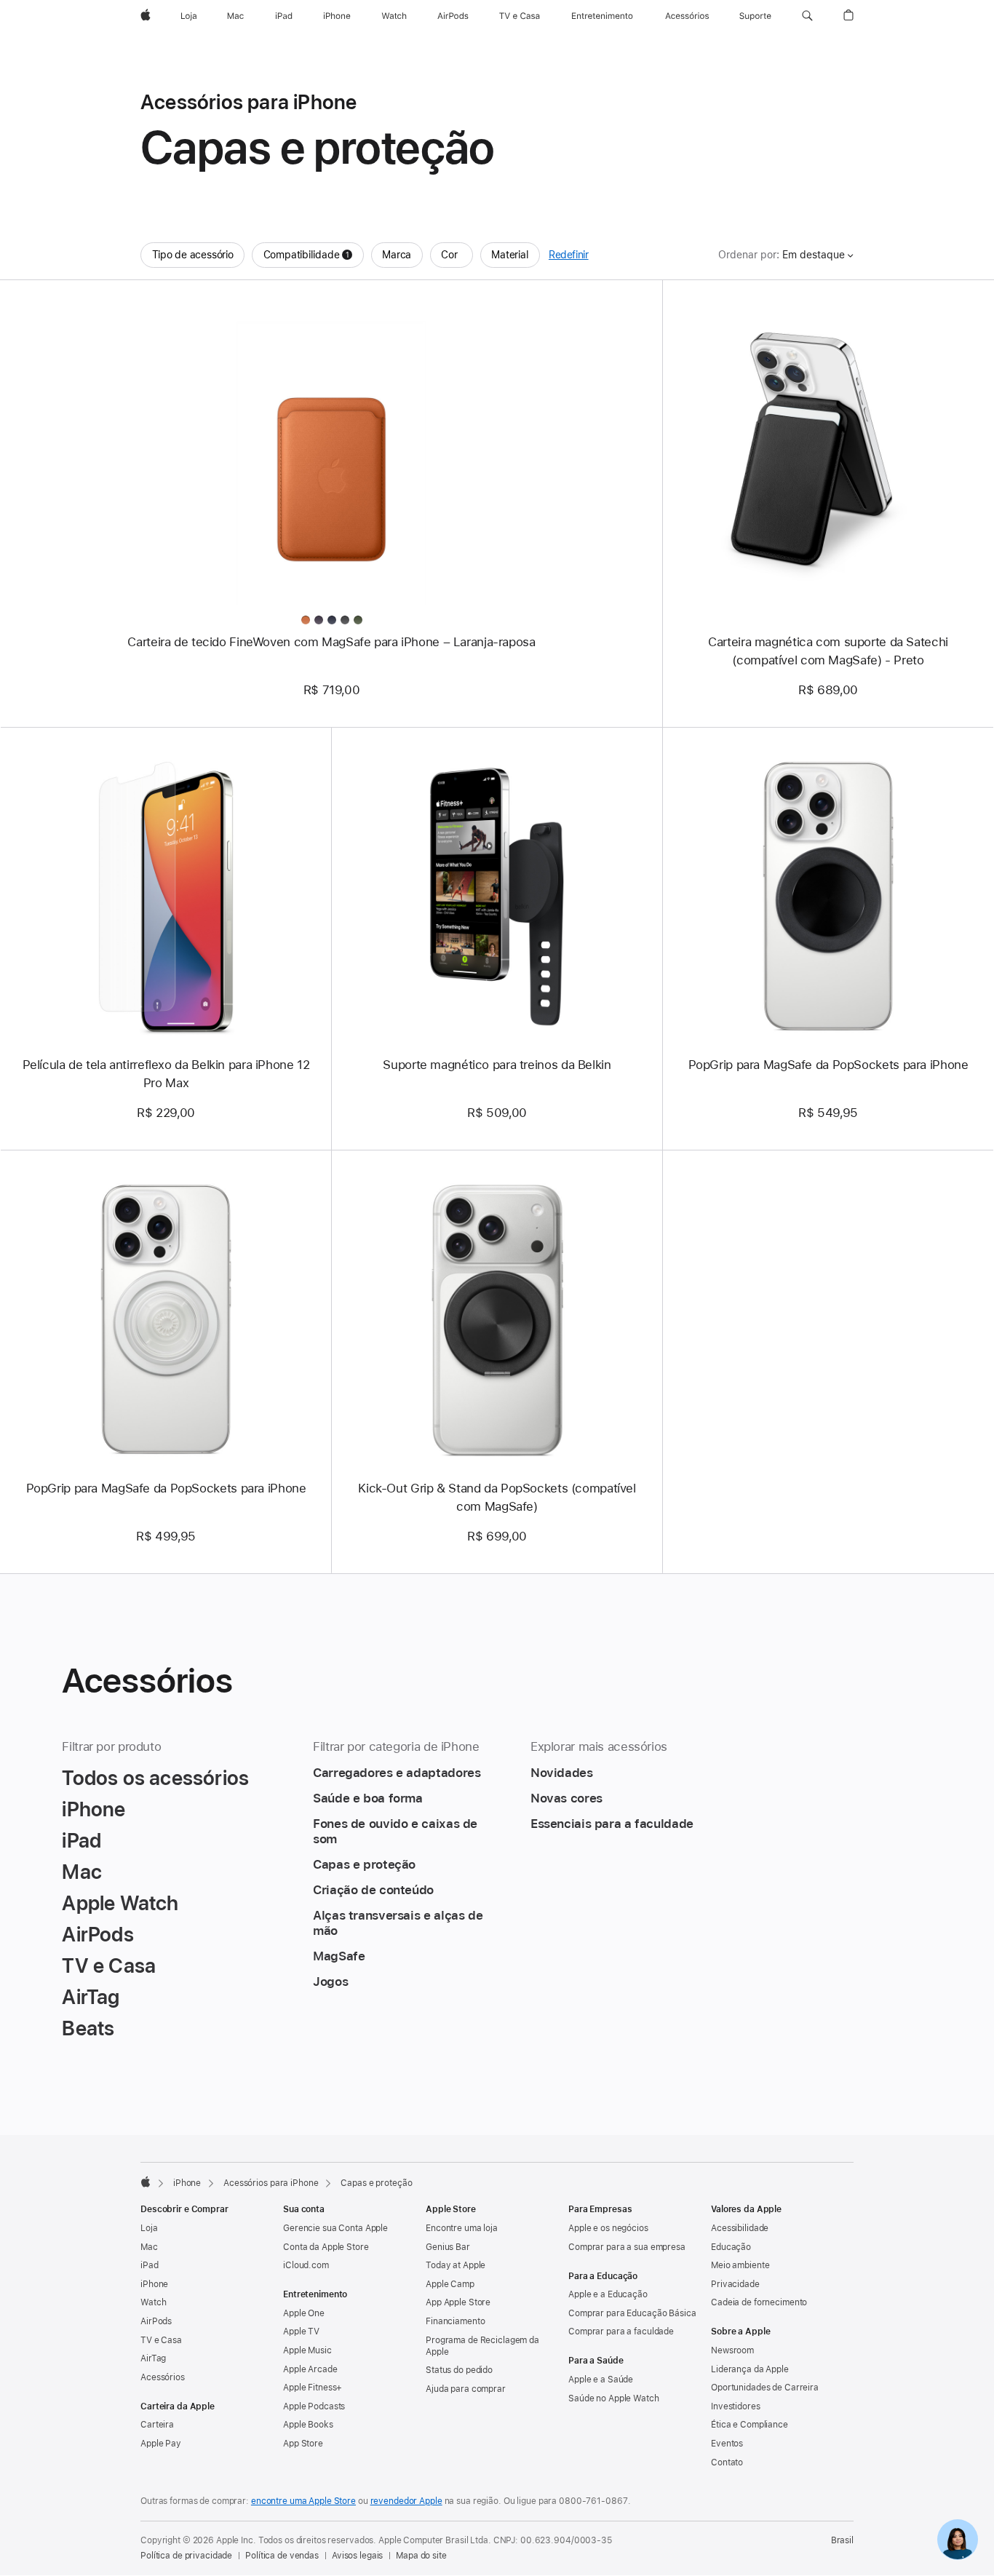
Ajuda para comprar (466, 2389)
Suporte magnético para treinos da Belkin (497, 1065)
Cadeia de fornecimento (759, 2302)
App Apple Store (458, 2302)
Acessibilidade (740, 2228)
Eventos (727, 2444)
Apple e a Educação (608, 2294)
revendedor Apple (406, 2501)
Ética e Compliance (750, 2425)
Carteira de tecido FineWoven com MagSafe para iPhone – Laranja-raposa (331, 642)
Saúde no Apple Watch (614, 2398)
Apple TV (301, 2331)
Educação (731, 2247)
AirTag (153, 2358)
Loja (149, 2228)
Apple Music (307, 2350)
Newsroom (732, 2350)
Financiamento (455, 2321)
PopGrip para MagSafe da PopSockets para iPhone (828, 1065)
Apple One (304, 2313)
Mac (149, 2247)
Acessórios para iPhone (271, 2183)
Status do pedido (459, 2370)
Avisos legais (357, 2556)
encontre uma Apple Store (303, 2501)
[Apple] (146, 2182)
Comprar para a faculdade (621, 2331)
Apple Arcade (310, 2369)
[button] (807, 16)
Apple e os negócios (608, 2228)
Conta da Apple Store (326, 2247)
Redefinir (569, 255)
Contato (727, 2462)
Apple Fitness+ (313, 2388)
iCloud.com (306, 2265)
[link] (958, 2540)
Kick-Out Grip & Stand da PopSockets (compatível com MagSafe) (497, 1497)
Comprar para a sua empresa (627, 2247)
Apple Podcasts (314, 2406)
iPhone (187, 2183)
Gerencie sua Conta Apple (335, 2228)
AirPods (156, 2321)
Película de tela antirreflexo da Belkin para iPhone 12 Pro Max (166, 1074)
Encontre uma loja (462, 2228)
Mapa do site (421, 2556)
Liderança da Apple (750, 2369)
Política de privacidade (186, 2556)
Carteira (157, 2425)
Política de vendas (282, 2556)
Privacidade (735, 2284)
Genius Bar (448, 2247)
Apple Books (308, 2425)
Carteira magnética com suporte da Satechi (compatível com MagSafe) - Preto (828, 651)
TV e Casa (161, 2340)
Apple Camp (450, 2284)
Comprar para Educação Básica (632, 2313)
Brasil (842, 2540)
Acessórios (163, 2377)
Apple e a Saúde (601, 2380)
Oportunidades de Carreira (765, 2388)
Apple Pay (161, 2444)
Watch (153, 2302)
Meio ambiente (740, 2265)
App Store (303, 2444)
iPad (150, 2265)
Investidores (736, 2406)
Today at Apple (456, 2265)
